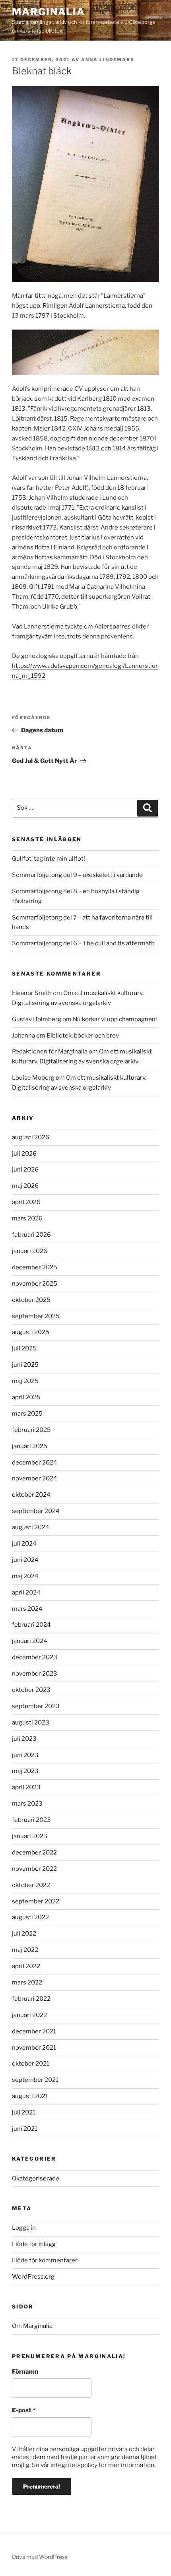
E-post (24, 2410)
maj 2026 (25, 1186)
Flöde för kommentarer (45, 2260)
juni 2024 (25, 1560)
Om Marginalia (32, 2326)
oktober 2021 (31, 2064)
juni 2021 (25, 2129)
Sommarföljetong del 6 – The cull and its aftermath (83, 943)
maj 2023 (25, 1771)
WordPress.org (33, 2277)
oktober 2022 (31, 1885)
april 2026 (26, 1202)
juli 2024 (24, 1544)
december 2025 (35, 1267)
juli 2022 (24, 1934)
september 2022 (36, 1901)
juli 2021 (24, 2112)
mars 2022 (27, 1982)
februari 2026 (31, 1235)
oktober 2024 (31, 1495)
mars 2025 (27, 1414)
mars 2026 (27, 1218)
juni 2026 (25, 1170)
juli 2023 (24, 1739)
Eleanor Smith (32, 993)
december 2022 (34, 1852)
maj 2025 (25, 1381)
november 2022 (34, 1869)
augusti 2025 (31, 1332)
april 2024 (26, 1593)
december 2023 (35, 1657)
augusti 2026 (31, 1137)
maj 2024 (25, 1576)
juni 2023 (25, 1755)
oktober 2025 (31, 1300)
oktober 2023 (31, 1690)
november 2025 (35, 1284)
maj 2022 (25, 1950)
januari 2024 (30, 1641)
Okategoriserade (36, 2178)
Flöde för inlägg (34, 2244)
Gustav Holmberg (37, 1019)
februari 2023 (31, 1820)
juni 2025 (25, 1365)
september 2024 (36, 1511)
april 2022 (26, 1966)
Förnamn (25, 2372)
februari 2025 (31, 1430)
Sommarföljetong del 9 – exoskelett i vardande (77, 875)
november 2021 (34, 2048)
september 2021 (35, 2080)
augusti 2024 (31, 1527)
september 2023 (36, 1706)
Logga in (24, 2228)
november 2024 (35, 1478)
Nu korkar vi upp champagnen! (115, 1019)
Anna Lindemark (108, 60)
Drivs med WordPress (40, 2557)
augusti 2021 (30, 2096)
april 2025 (26, 1397)
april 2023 (26, 1787)
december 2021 (34, 2031)
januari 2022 (29, 2015)
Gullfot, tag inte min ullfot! (49, 859)
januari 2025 (30, 1446)
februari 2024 (31, 1625)
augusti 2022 (30, 1917)
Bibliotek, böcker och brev (83, 1036)
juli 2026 (24, 1154)
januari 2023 (30, 1836)
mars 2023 (27, 1804)
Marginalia (49, 12)
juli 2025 (24, 1348)
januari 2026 (30, 1251)
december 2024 (35, 1463)
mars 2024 (27, 1609)
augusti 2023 (31, 1723)
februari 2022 (31, 1999)
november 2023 (35, 1674)
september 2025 (36, 1316)
